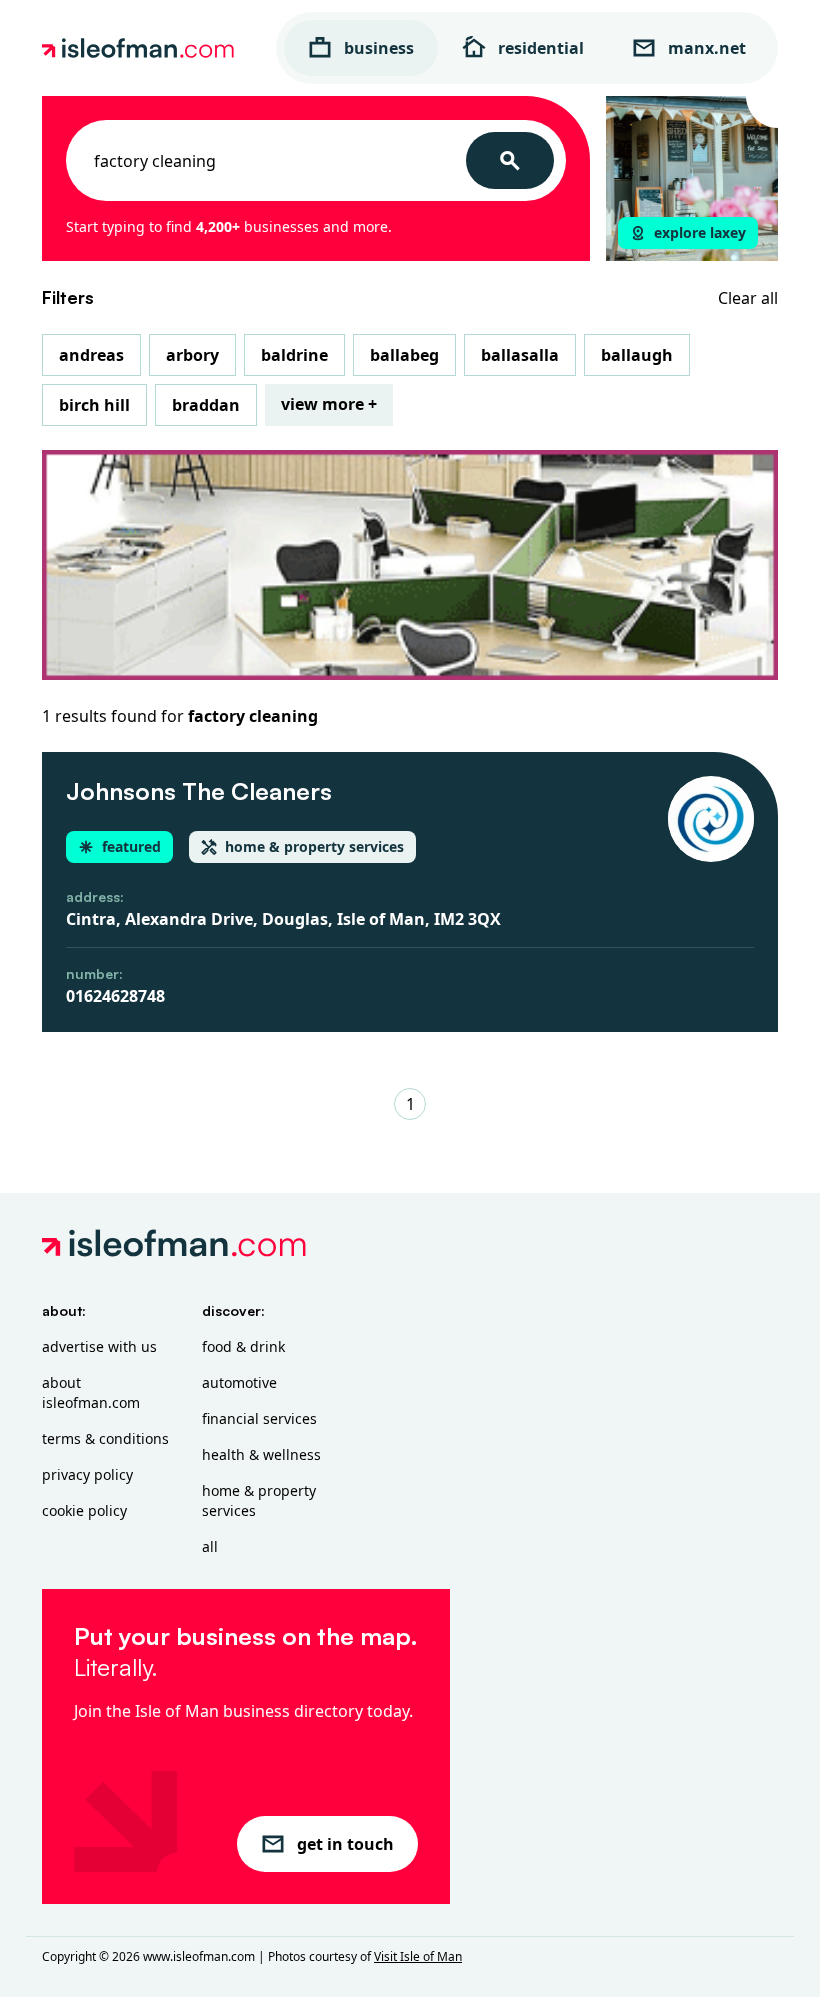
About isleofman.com (91, 1392)
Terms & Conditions (105, 1438)
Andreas (91, 355)
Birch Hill (94, 405)
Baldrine (294, 355)
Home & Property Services (259, 1500)
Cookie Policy (84, 1510)
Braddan (206, 405)
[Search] (510, 160)
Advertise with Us (99, 1346)
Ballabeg (404, 355)
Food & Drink (243, 1346)
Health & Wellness (261, 1454)
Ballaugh (637, 355)
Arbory (192, 355)
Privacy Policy (87, 1474)
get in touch (345, 1844)
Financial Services (259, 1418)
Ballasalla (520, 355)
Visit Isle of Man (418, 1956)
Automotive (239, 1382)
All (210, 1546)
